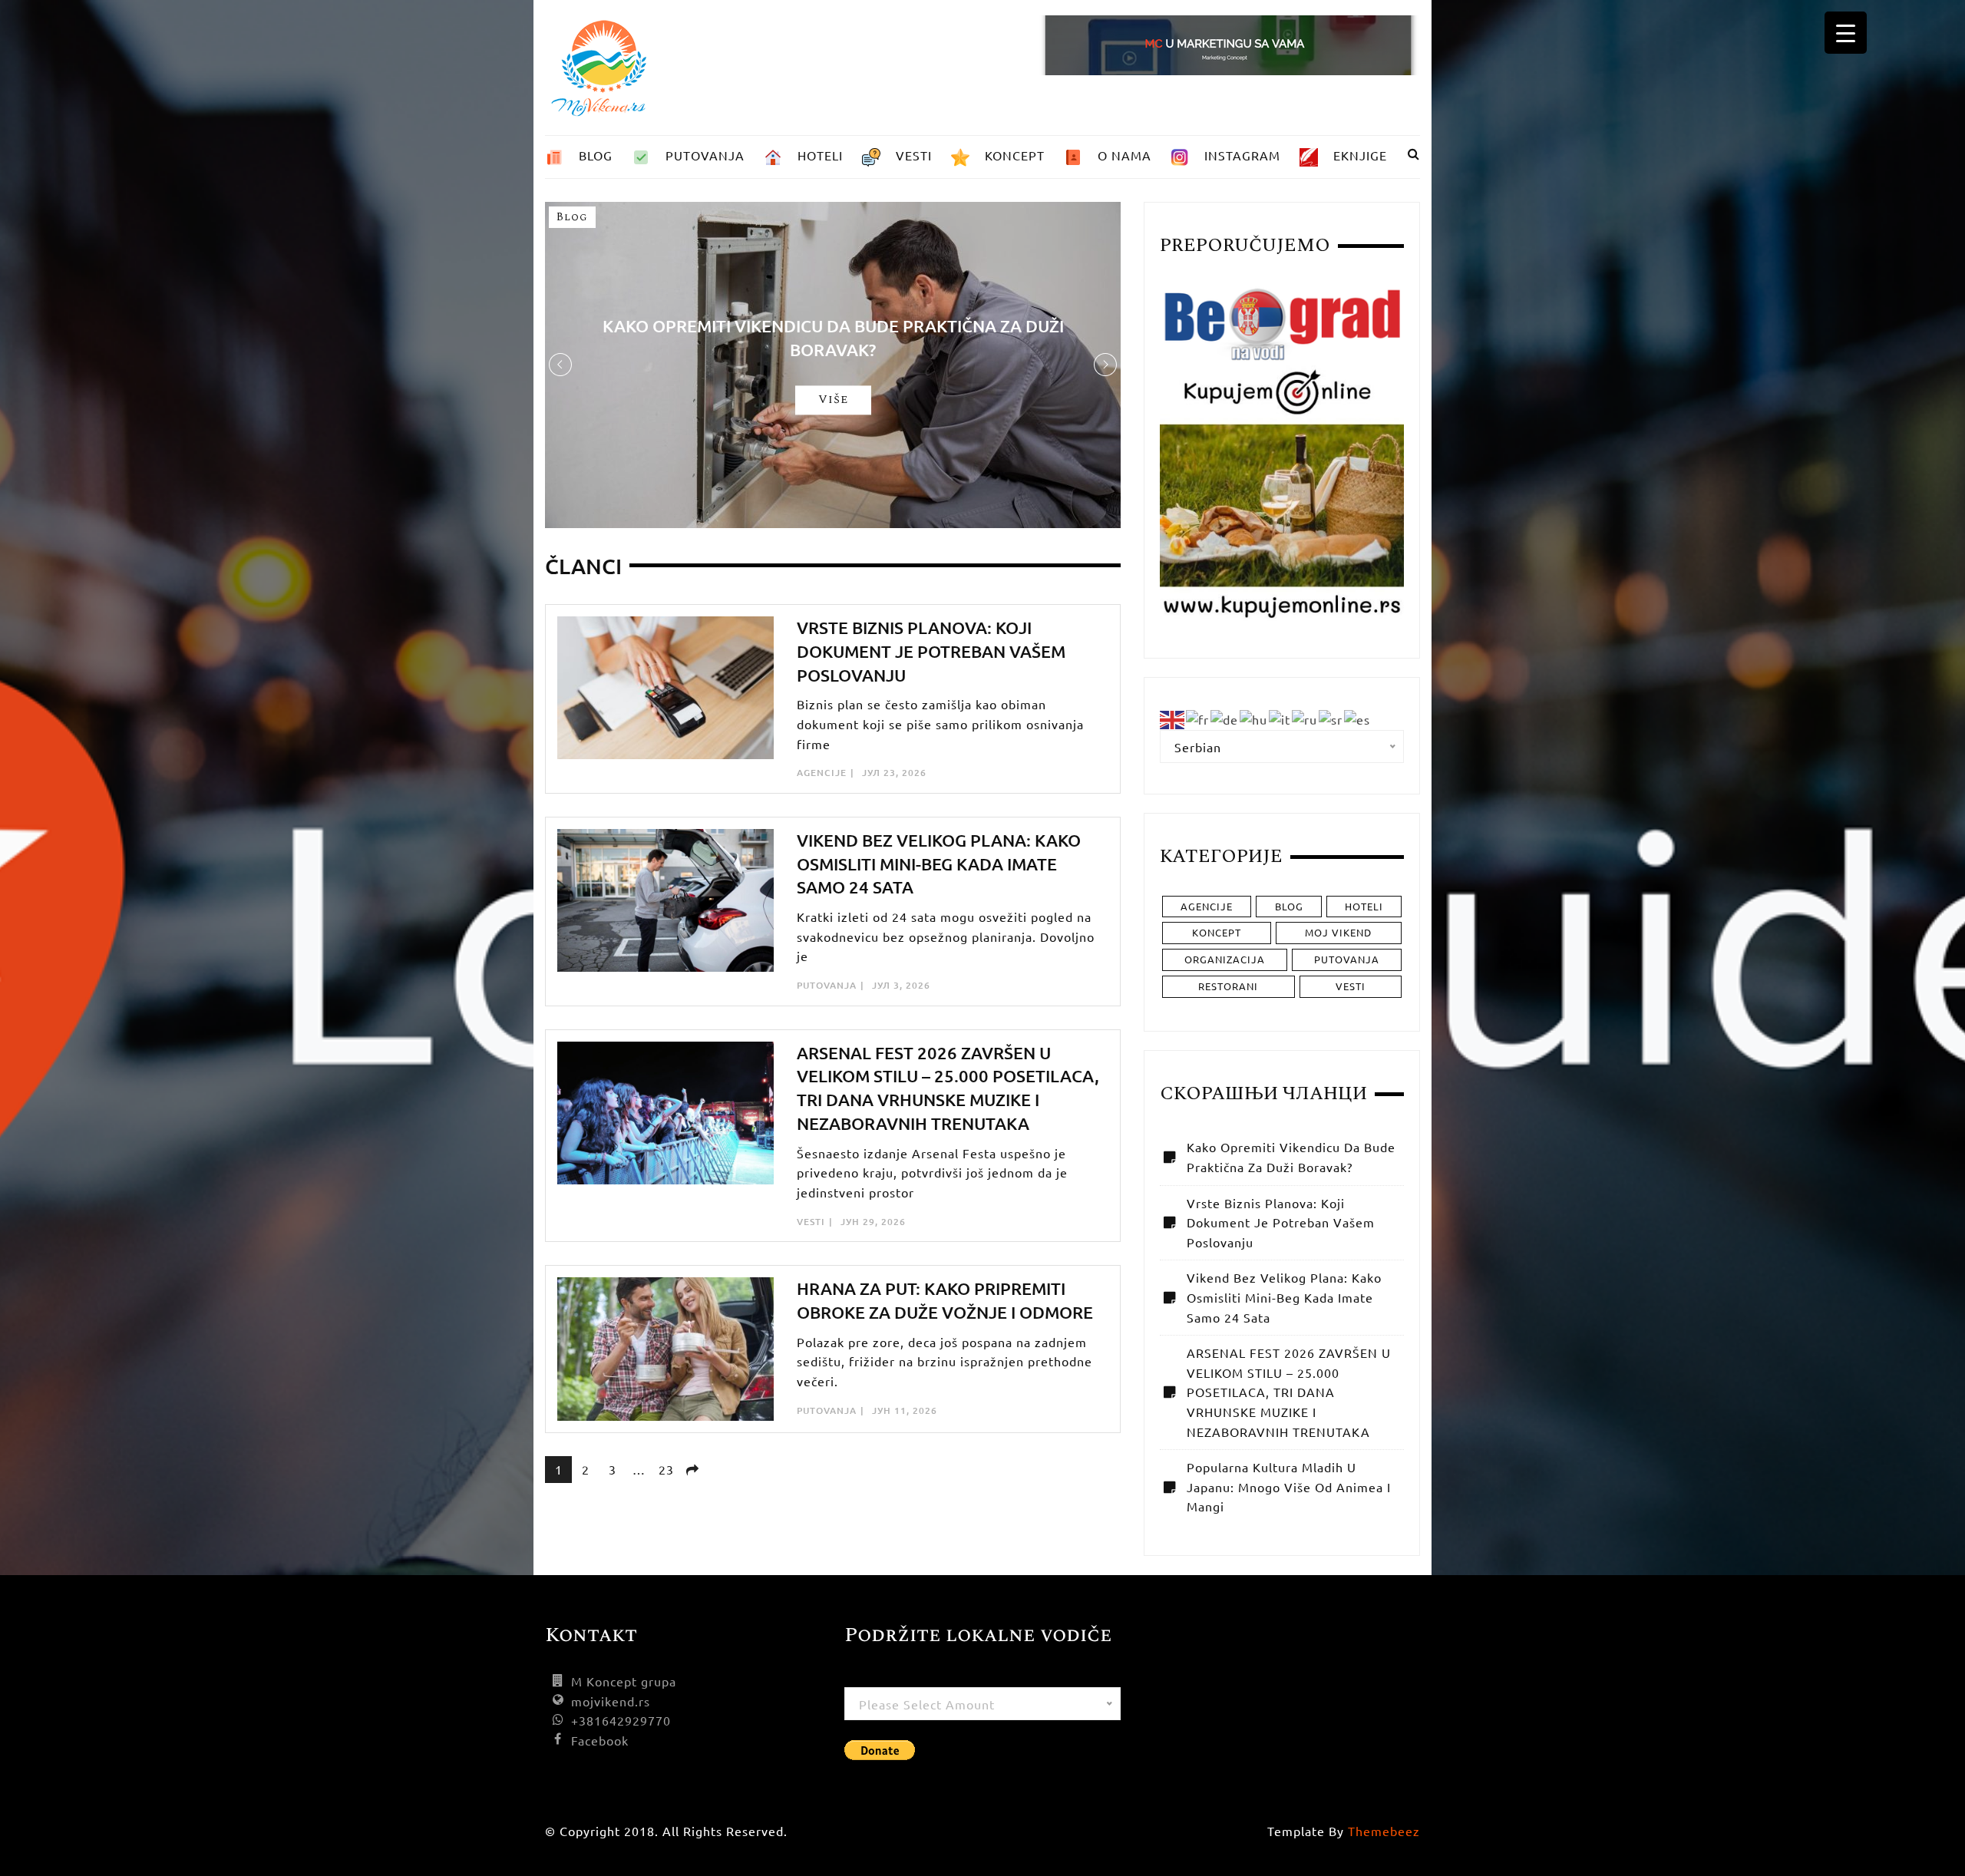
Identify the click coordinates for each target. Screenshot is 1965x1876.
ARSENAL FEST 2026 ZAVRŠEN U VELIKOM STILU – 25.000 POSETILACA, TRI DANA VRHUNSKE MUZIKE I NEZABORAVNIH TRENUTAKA (1289, 1392)
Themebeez (1384, 1831)
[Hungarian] (1254, 718)
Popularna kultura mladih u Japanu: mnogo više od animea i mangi (1289, 1486)
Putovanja (827, 985)
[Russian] (1305, 718)
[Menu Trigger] (1846, 33)
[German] (1225, 718)
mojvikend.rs (611, 1701)
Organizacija (1225, 959)
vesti (811, 1222)
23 (666, 1469)
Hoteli (1364, 906)
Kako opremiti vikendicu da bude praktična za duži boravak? (1291, 1157)
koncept (1217, 932)
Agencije (822, 773)
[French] (1198, 718)
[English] (1173, 718)
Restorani (1228, 986)
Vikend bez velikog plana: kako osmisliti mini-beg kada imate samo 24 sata (939, 864)
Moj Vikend (1338, 932)
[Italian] (1280, 718)
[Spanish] (1358, 718)
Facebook (600, 1740)
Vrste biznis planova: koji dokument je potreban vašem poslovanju (931, 651)
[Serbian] (1331, 718)
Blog (572, 217)
